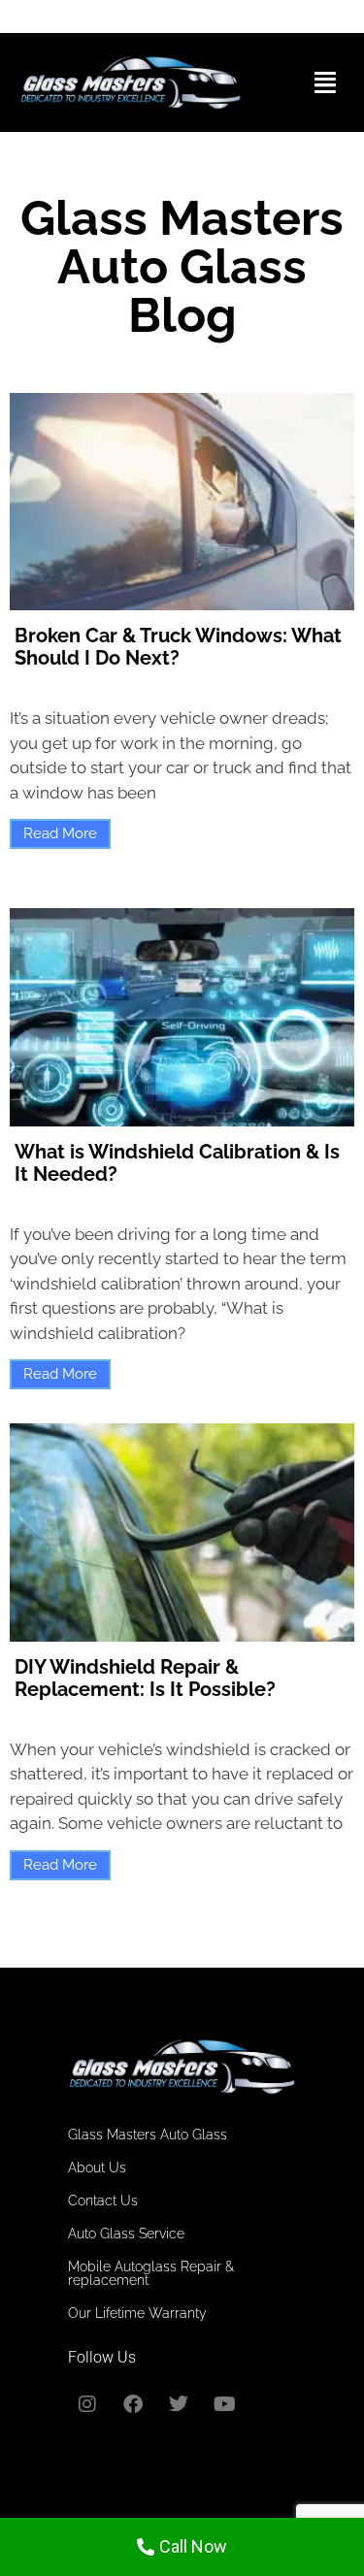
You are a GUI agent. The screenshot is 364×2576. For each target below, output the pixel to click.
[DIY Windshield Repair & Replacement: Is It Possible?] (182, 1533)
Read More (60, 833)
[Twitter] (179, 2404)
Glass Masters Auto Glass (148, 2135)
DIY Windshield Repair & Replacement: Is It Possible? (145, 1678)
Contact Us (103, 2201)
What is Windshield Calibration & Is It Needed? (177, 1163)
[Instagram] (87, 2404)
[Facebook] (133, 2404)
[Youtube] (224, 2404)
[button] (326, 82)
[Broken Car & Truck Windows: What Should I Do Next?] (182, 502)
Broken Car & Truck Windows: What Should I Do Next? (178, 647)
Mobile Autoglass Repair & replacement (151, 2273)
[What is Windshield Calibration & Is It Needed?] (182, 1017)
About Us (97, 2168)
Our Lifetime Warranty (137, 2313)
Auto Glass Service (126, 2234)
